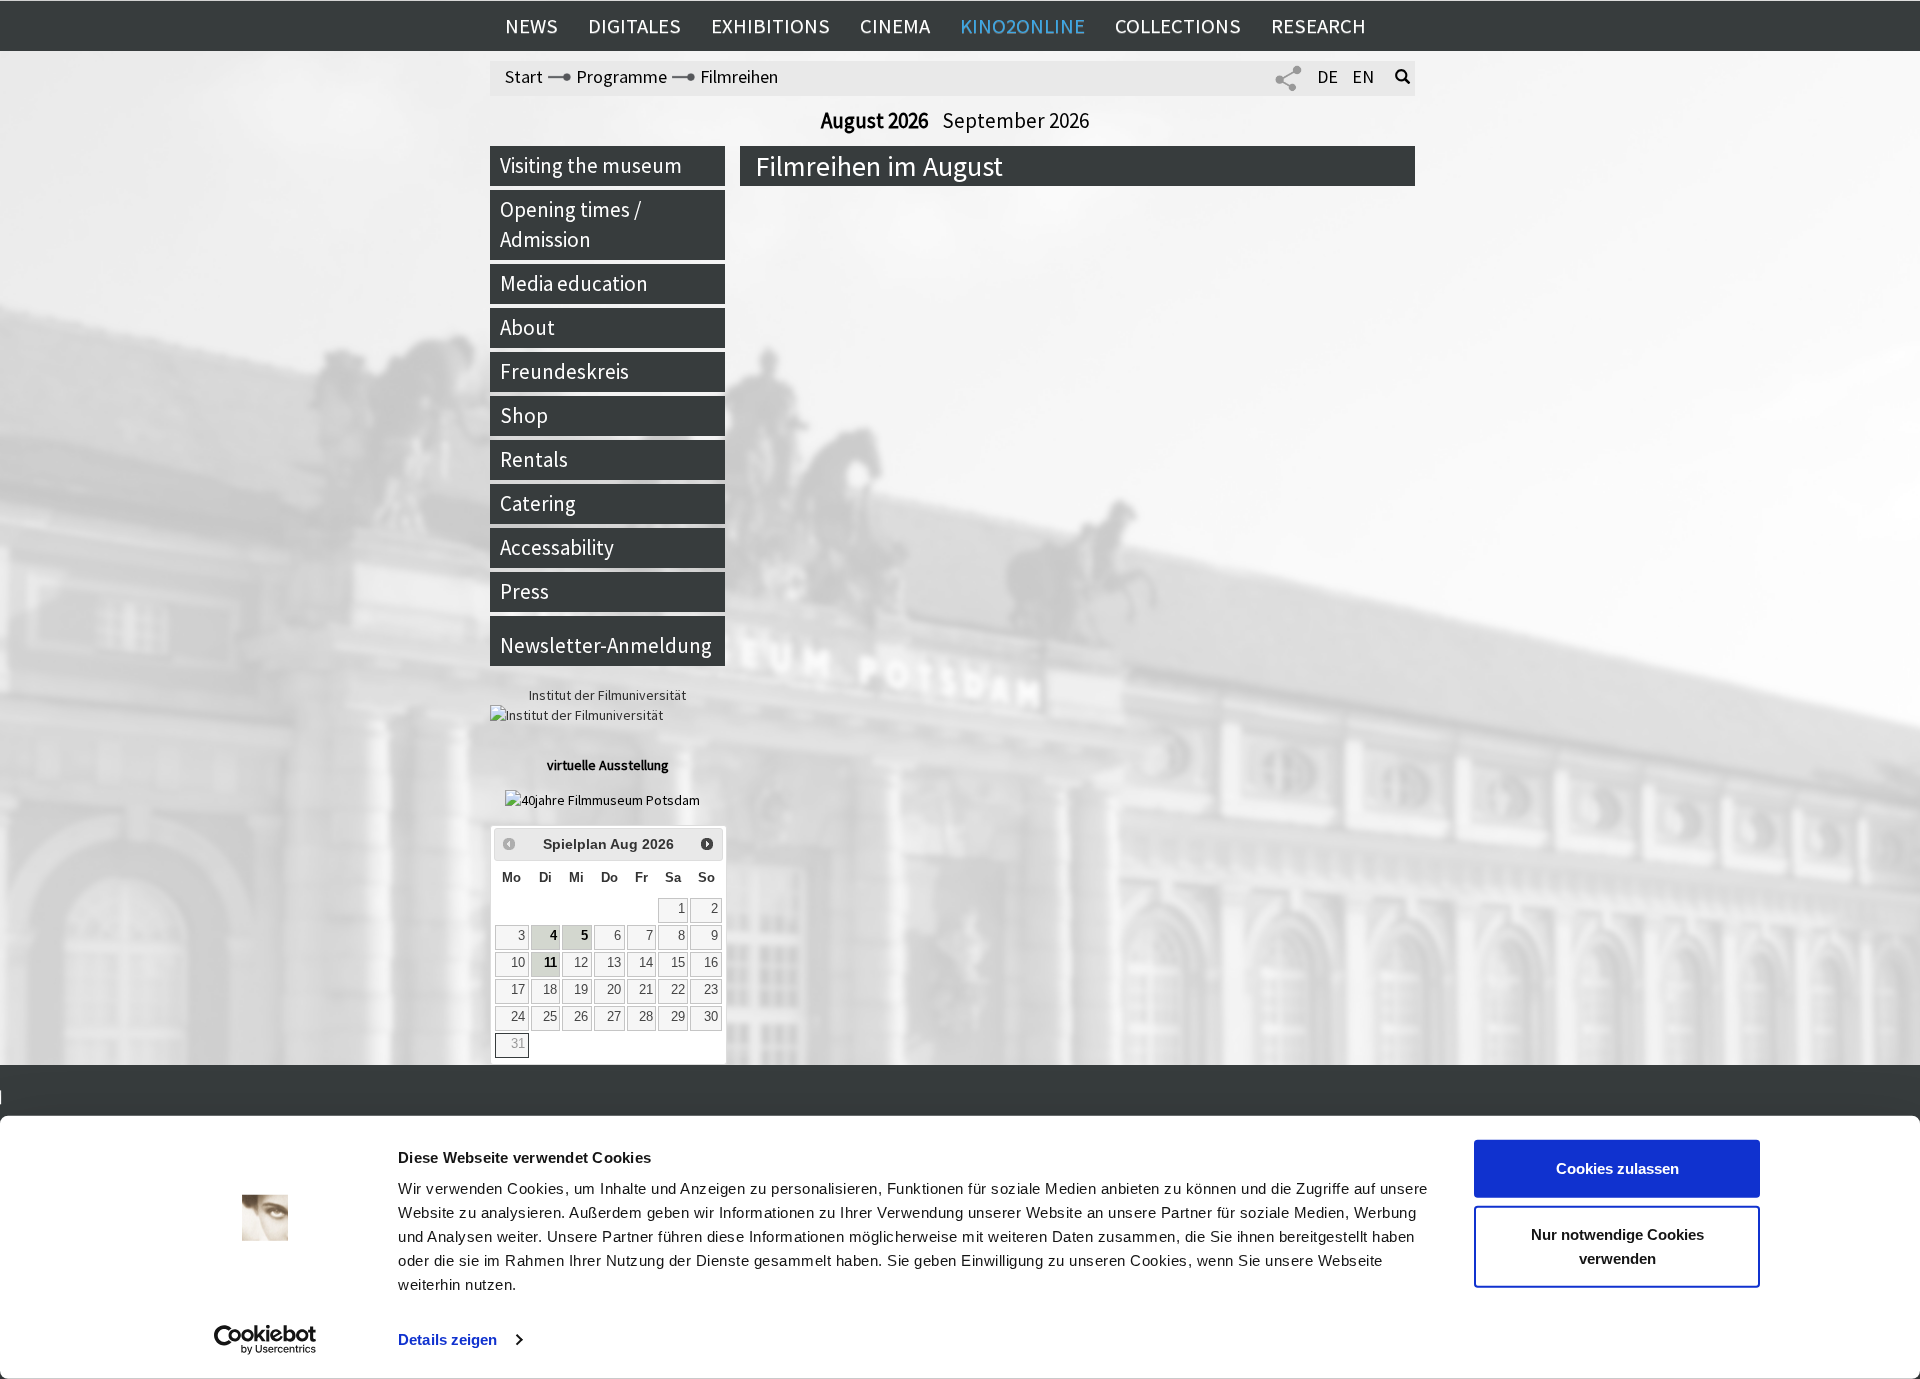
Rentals (534, 459)
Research (1318, 26)
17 (518, 990)
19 (581, 990)
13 (614, 963)
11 (550, 963)
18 (550, 990)
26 (581, 1017)
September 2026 (1015, 120)
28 (646, 1017)
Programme (621, 76)
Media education (574, 283)
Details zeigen (447, 1339)
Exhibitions (770, 26)
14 (646, 963)
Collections (1178, 26)
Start (524, 76)
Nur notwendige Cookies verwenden (1617, 1245)
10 (518, 963)
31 (518, 1044)
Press (524, 591)
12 (581, 963)
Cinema (895, 26)
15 (678, 963)
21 (646, 990)
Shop (524, 415)
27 (614, 1017)
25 (550, 1017)
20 (614, 990)
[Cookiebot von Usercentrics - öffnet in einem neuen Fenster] (265, 1340)
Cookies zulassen (1617, 1168)
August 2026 (876, 120)
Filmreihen (739, 76)
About (527, 327)
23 (711, 990)
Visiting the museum (591, 165)
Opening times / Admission (570, 224)
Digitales (634, 26)
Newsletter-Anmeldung (606, 645)
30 (711, 1017)
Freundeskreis (564, 371)
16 (711, 963)
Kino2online (1022, 26)
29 (678, 1017)
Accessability (557, 547)
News (531, 26)
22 (678, 990)
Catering (538, 503)
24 (518, 1017)
